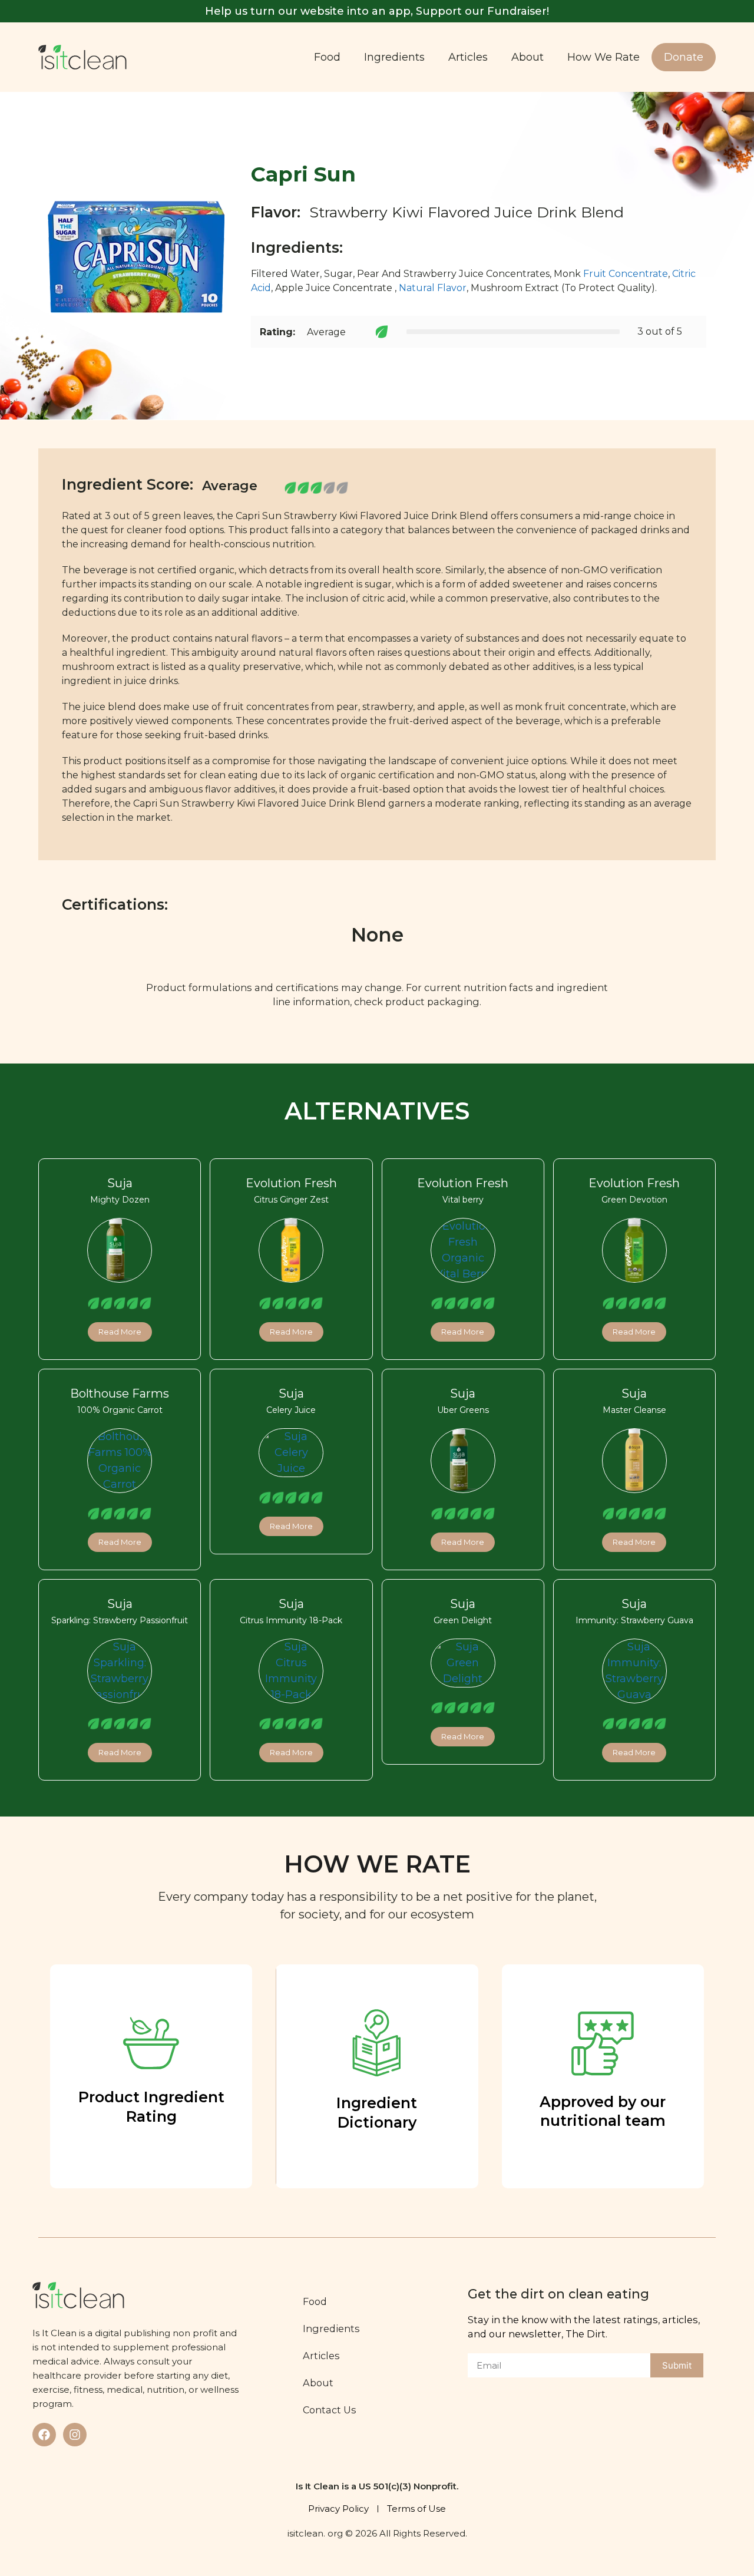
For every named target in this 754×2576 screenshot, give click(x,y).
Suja (120, 1183)
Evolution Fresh (291, 1183)
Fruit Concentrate (626, 274)
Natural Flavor (433, 288)
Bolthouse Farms (120, 1393)
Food (327, 57)
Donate (684, 57)
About (528, 57)
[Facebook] (44, 2435)
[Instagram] (75, 2435)
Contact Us (330, 2410)
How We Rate (603, 57)
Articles (468, 57)
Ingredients (394, 57)
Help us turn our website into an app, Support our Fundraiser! (377, 11)
